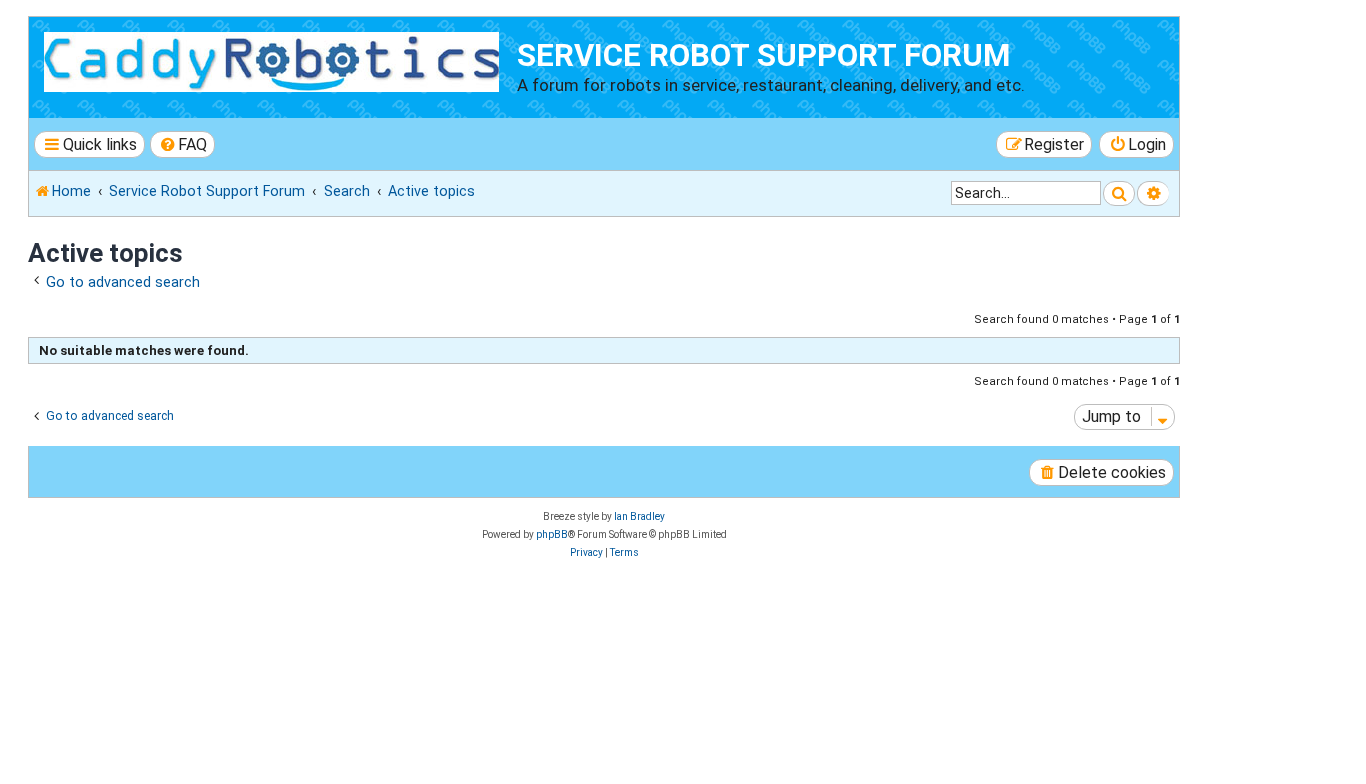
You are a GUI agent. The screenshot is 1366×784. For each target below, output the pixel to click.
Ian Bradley (639, 516)
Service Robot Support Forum (763, 55)
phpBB (552, 534)
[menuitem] (183, 144)
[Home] (275, 59)
